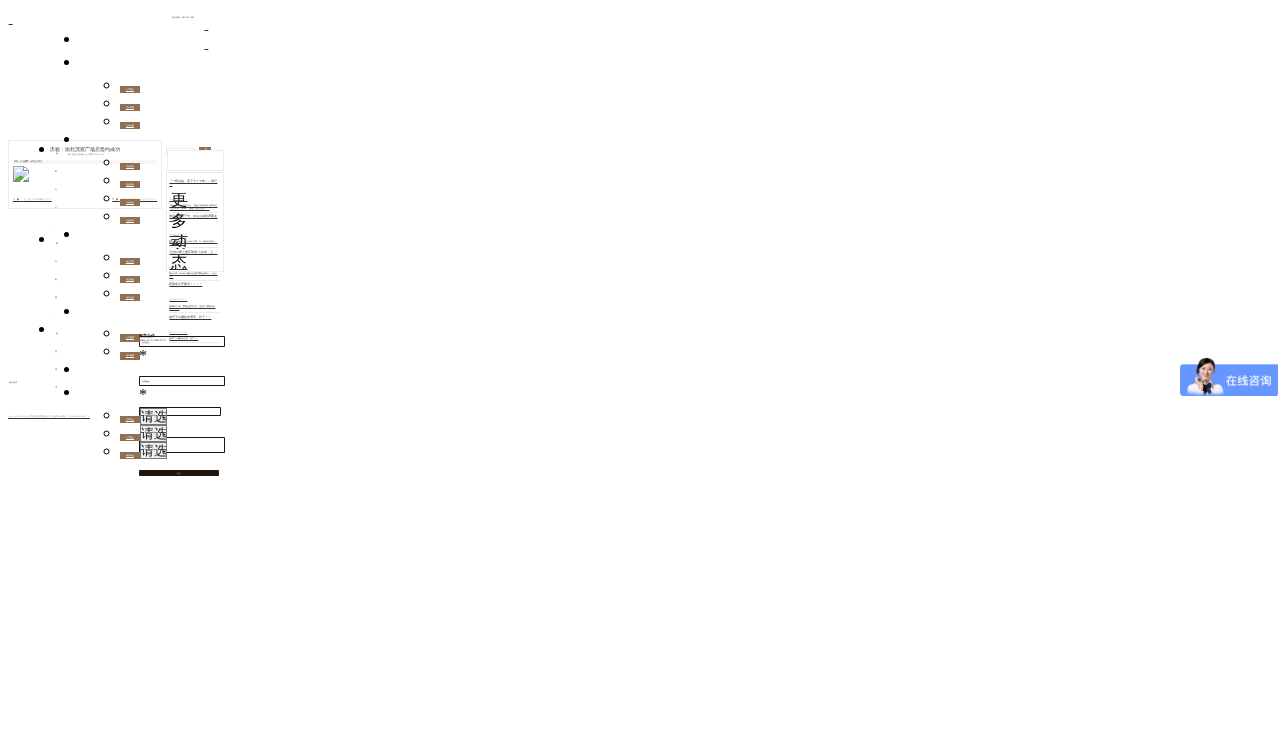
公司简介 (130, 89)
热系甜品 (130, 184)
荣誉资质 (130, 107)
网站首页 (89, 43)
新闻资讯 (89, 315)
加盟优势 (130, 261)
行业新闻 (130, 355)
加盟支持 (130, 297)
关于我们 (89, 66)
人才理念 (130, 437)
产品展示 (89, 143)
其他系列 (130, 220)
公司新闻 (130, 337)
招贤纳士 (89, 396)
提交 (179, 473)
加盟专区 (89, 238)
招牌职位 (130, 419)
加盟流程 (130, 279)
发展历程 (130, 125)
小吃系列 (130, 202)
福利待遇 (130, 455)
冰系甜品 (130, 166)
